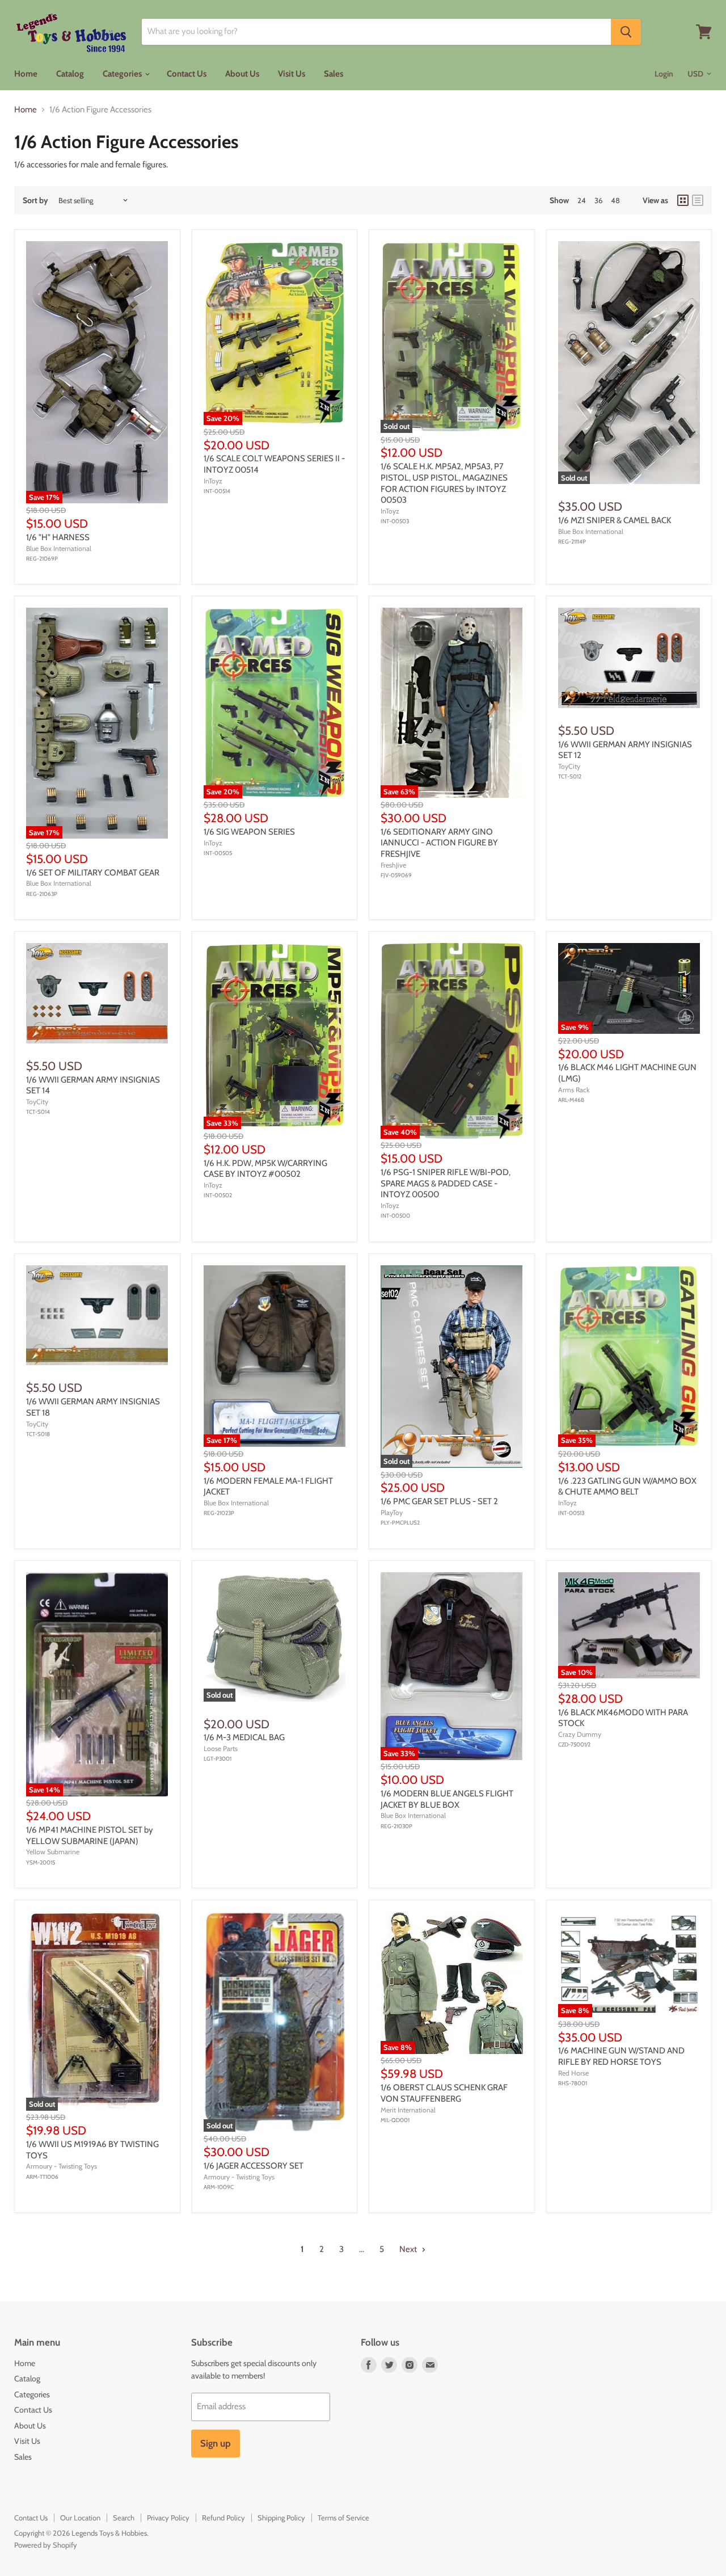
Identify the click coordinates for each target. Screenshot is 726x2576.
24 (582, 200)
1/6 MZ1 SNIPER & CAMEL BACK (615, 520)
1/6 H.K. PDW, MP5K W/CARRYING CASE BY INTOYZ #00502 (265, 1169)
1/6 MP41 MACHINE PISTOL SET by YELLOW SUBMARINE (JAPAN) (90, 1836)
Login (664, 74)
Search (124, 2518)
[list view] (698, 200)
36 (598, 200)
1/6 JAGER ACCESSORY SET (254, 2166)
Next (409, 2249)
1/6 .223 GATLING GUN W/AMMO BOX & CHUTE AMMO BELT (627, 1487)
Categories (123, 74)
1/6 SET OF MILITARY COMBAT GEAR (93, 873)
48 (615, 200)
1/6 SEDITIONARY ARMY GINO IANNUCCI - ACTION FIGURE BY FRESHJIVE (439, 843)
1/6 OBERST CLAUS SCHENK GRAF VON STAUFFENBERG (444, 2093)
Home (26, 74)
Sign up (216, 2443)
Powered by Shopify (46, 2545)
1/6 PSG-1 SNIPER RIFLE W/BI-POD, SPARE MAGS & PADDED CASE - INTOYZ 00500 (446, 1183)
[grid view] (683, 200)
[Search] (626, 32)
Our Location (80, 2518)
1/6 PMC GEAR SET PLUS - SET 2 (439, 1501)
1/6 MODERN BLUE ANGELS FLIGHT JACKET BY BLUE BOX (447, 1799)
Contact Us (187, 74)
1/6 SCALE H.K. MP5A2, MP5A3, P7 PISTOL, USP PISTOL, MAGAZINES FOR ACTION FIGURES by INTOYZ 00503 (444, 483)
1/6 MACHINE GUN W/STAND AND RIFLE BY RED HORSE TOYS (621, 2056)
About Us (242, 74)
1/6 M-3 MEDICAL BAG (244, 1737)
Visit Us (292, 74)
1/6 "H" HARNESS (58, 537)
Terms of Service (343, 2518)
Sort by (35, 200)
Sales (334, 74)
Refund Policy (223, 2518)
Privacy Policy (168, 2518)
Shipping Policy (281, 2518)
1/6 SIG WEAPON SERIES (249, 832)
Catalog (70, 74)
